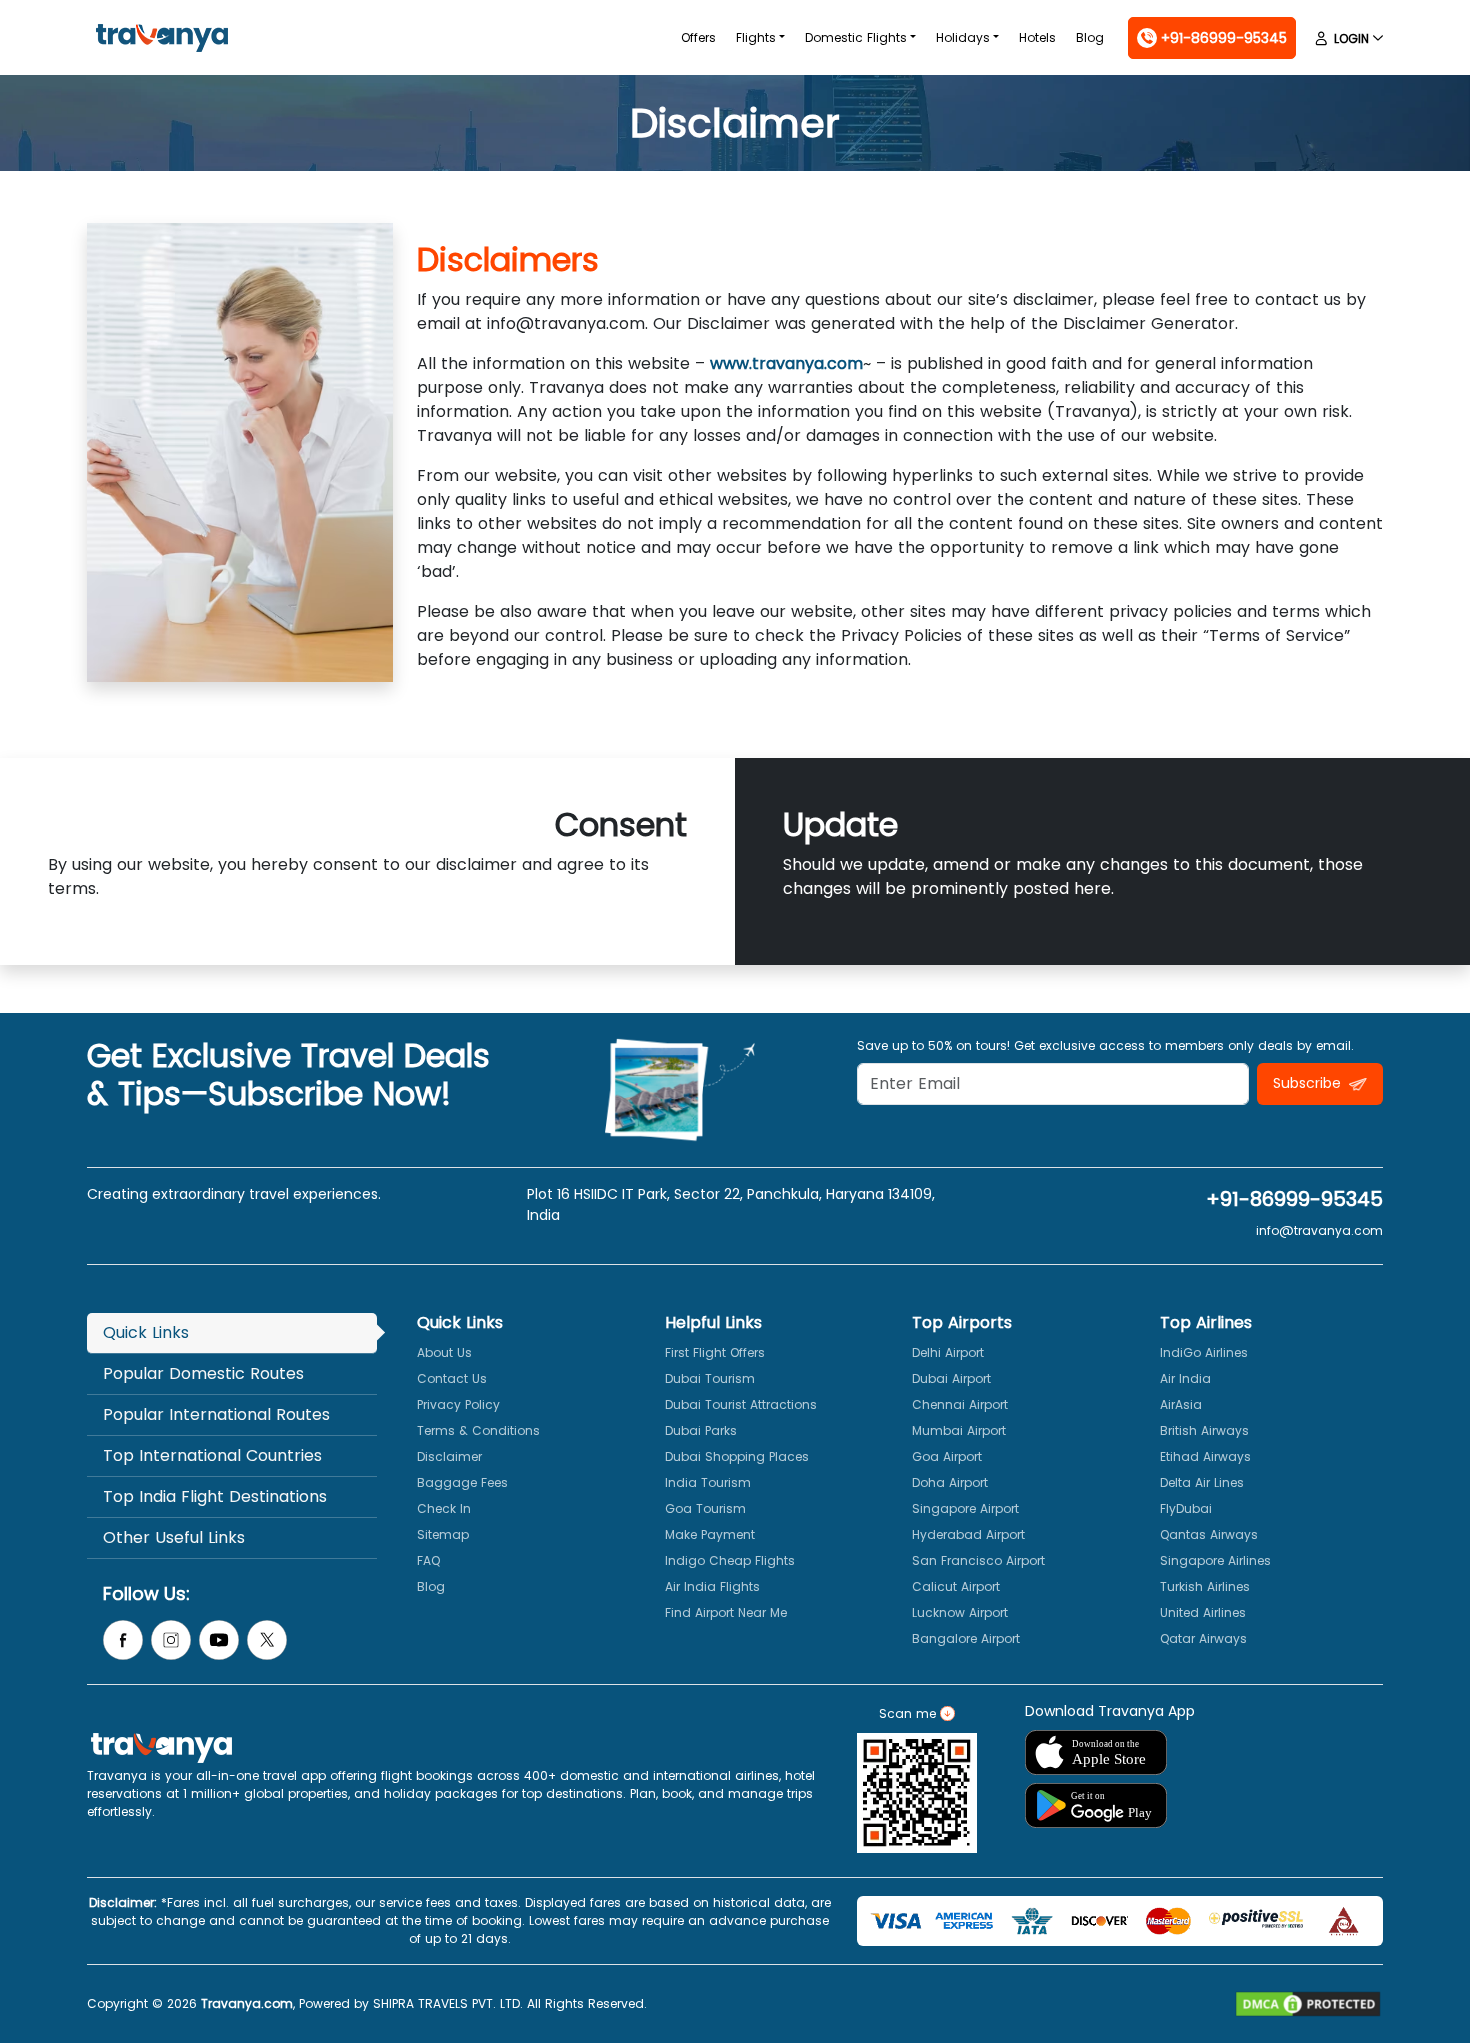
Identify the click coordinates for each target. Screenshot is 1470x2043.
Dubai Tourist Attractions (741, 1404)
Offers (698, 37)
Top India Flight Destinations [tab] (215, 1496)
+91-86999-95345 (1294, 1199)
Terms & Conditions (478, 1430)
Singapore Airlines (1215, 1560)
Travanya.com (247, 2003)
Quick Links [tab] (146, 1332)
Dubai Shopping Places (737, 1456)
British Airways (1204, 1430)
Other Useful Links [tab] (174, 1537)
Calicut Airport (956, 1586)
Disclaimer (449, 1456)
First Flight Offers (715, 1352)
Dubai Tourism (710, 1378)
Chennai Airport (960, 1404)
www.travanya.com (786, 363)
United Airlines (1203, 1612)
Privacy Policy (458, 1404)
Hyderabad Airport (968, 1534)
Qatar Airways (1203, 1638)
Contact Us (452, 1378)
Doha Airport (950, 1482)
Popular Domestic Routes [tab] (203, 1373)
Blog (1090, 37)
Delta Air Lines (1202, 1482)
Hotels (1037, 37)
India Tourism (708, 1482)
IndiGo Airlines (1204, 1352)
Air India (1185, 1378)
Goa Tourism (705, 1508)
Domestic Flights (856, 37)
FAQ (428, 1560)
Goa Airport (947, 1456)
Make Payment (710, 1534)
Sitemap (443, 1534)
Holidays (963, 37)
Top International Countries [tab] (212, 1455)
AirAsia (1181, 1404)
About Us (444, 1352)
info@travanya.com (1319, 1230)
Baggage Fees (462, 1482)
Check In (444, 1508)
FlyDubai (1186, 1508)
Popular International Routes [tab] (216, 1414)
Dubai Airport (951, 1378)
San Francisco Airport (978, 1560)
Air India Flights (712, 1586)
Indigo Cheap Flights (730, 1560)
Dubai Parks (701, 1430)
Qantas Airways (1209, 1534)
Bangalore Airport (966, 1638)
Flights (756, 37)
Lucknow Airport (960, 1612)
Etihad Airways (1205, 1456)
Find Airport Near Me (726, 1612)
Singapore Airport (965, 1508)
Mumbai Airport (959, 1430)
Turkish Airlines (1205, 1586)
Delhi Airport (948, 1352)
